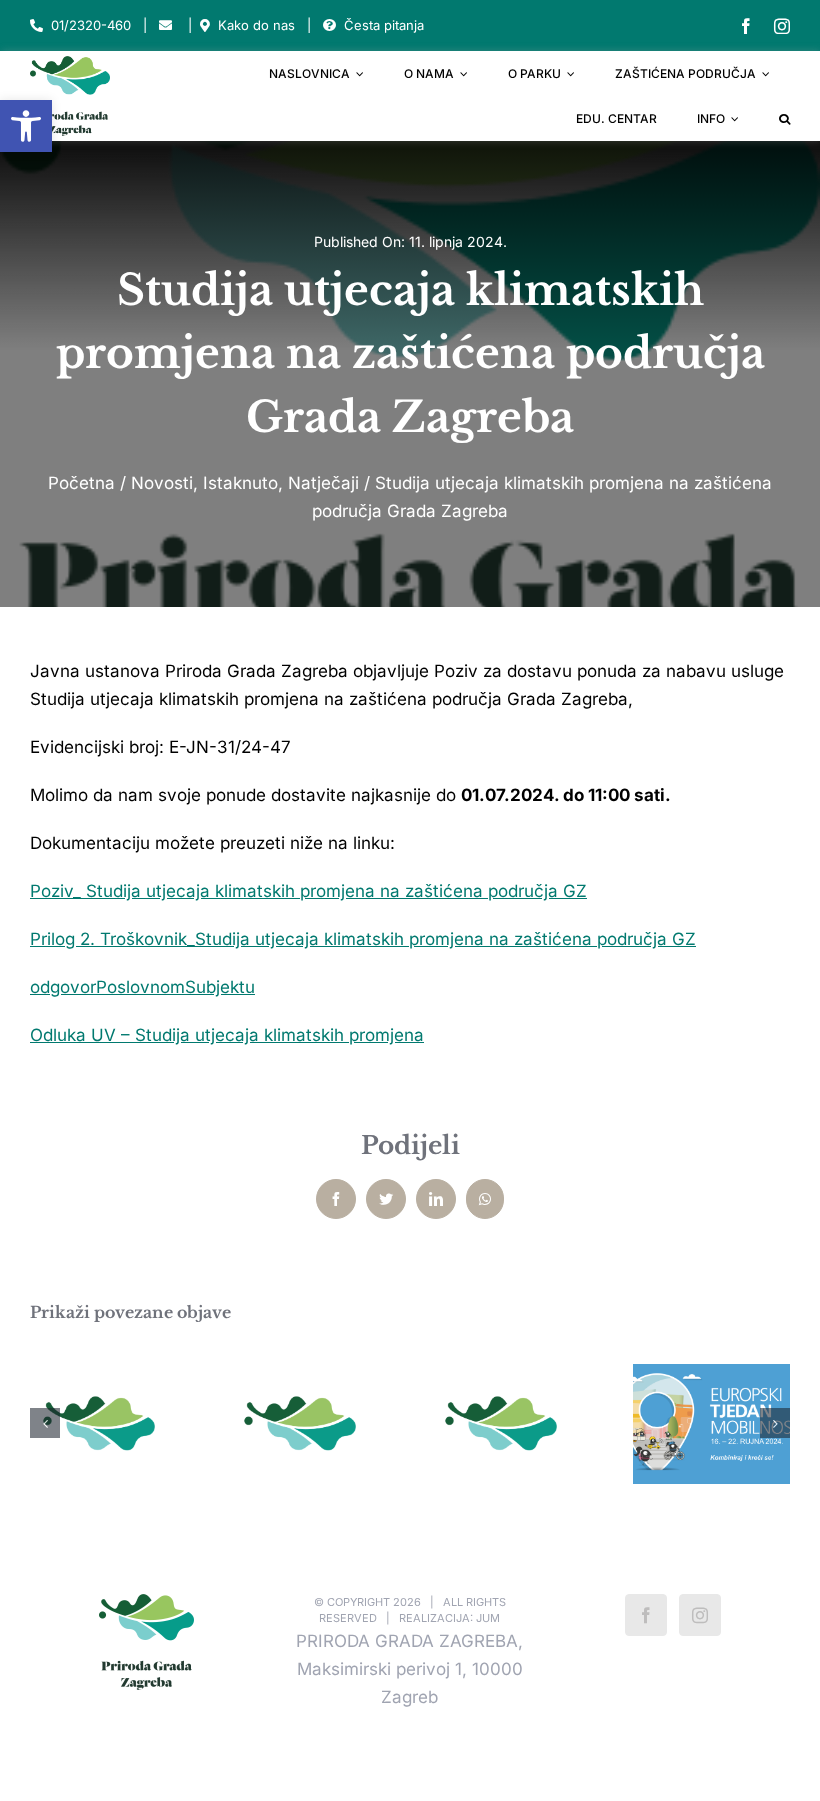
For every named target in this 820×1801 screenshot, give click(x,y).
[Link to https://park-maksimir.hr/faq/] (329, 25)
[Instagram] (700, 1615)
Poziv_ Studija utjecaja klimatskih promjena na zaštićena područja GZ (308, 891)
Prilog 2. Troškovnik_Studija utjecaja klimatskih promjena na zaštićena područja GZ (363, 939)
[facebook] (746, 26)
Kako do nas (256, 25)
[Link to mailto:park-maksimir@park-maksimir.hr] (165, 25)
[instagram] (782, 26)
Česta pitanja (384, 25)
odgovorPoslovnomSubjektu (142, 987)
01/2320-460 (91, 25)
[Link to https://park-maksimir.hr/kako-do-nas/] (205, 25)
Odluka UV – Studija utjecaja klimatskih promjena (227, 1035)
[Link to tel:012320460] (36, 25)
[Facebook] (646, 1615)
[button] (26, 126)
